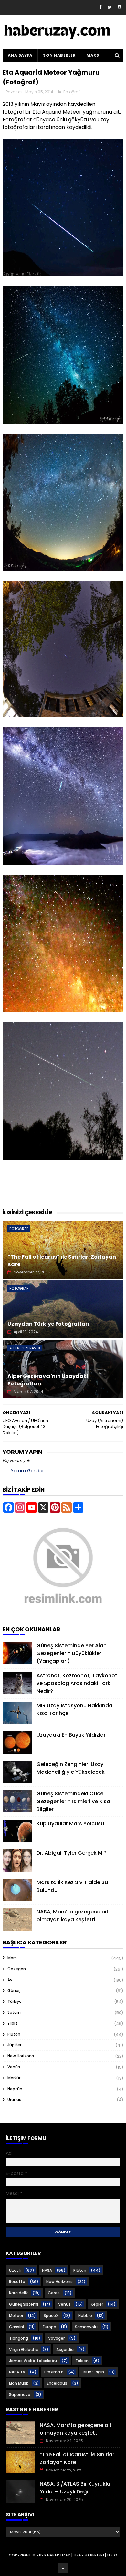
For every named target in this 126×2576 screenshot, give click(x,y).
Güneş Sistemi (24, 2304)
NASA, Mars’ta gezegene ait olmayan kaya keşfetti (73, 1916)
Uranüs (14, 2099)
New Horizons (21, 2056)
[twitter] (110, 7)
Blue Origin (93, 2372)
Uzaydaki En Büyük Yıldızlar (71, 1735)
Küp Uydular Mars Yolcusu (70, 1824)
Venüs (14, 2067)
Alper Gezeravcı (25, 1348)
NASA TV (17, 2372)
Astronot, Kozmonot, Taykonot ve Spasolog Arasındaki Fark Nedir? (77, 1683)
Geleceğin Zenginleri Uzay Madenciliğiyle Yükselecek (71, 1768)
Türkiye (15, 2001)
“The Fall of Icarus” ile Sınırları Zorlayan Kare (62, 1260)
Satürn (14, 2012)
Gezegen (17, 1969)
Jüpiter (14, 2045)
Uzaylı (15, 2270)
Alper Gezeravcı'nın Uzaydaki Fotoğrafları (48, 1380)
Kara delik (18, 2293)
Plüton (14, 2034)
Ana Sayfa (20, 55)
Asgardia (65, 2349)
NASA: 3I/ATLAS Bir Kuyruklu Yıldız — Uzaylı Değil (75, 2488)
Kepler (97, 2304)
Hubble (85, 2316)
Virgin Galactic (23, 2349)
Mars (93, 55)
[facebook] (100, 7)
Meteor (16, 2316)
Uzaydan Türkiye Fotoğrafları (48, 1324)
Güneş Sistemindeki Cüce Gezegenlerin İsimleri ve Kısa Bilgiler (73, 1801)
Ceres (54, 2293)
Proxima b (54, 2372)
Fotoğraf (72, 92)
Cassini (16, 2327)
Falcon (82, 2361)
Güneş (14, 1990)
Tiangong (19, 2338)
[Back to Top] (63, 2568)
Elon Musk (19, 2383)
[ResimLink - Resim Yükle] (63, 1614)
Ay (10, 1980)
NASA (47, 2270)
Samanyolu (86, 2327)
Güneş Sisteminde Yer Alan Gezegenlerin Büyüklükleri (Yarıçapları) (72, 1653)
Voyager (56, 2338)
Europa (49, 2327)
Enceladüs (57, 2383)
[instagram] (119, 7)
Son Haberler (59, 55)
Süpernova (20, 2395)
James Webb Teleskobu (33, 2361)
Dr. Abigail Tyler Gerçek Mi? (72, 1853)
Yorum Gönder (27, 1471)
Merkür (14, 2078)
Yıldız (12, 2023)
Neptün (15, 2089)
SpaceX (51, 2316)
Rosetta (17, 2282)
